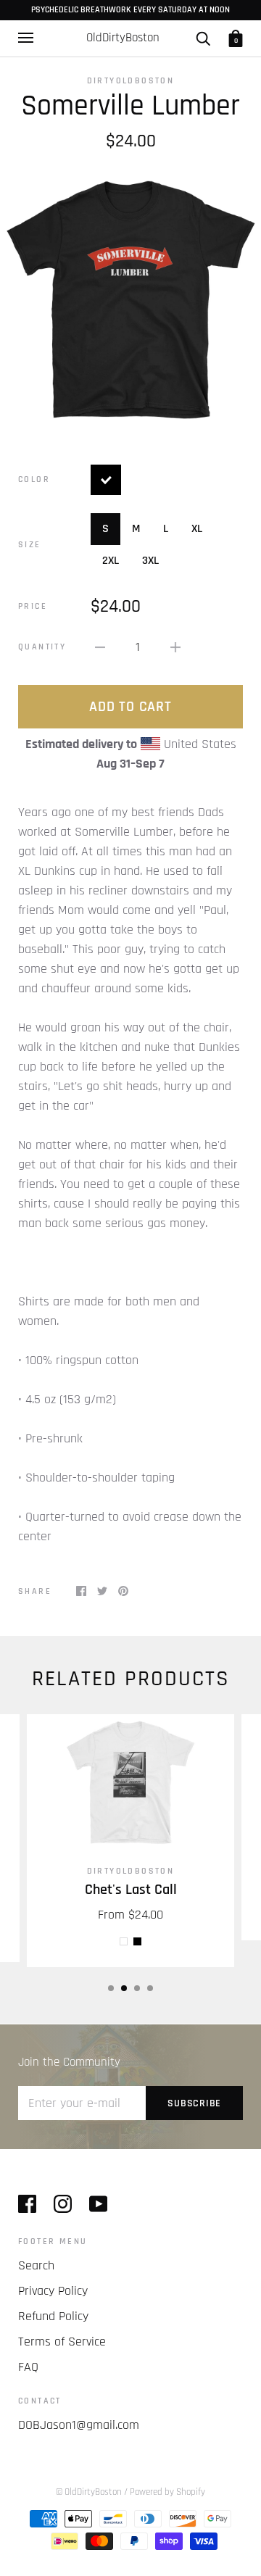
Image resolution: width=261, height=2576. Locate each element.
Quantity (42, 647)
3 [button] (137, 1988)
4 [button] (150, 1988)
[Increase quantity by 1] (175, 647)
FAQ (28, 2367)
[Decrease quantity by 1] (100, 647)
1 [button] (111, 1988)
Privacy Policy (53, 2291)
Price (33, 606)
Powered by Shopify (167, 2492)
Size (30, 545)
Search (36, 2265)
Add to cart (130, 707)
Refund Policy (53, 2316)
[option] (130, 298)
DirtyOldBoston (131, 81)
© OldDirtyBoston (89, 2492)
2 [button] (124, 1988)
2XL (111, 561)
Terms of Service (62, 2342)
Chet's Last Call (131, 1890)
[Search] (203, 38)
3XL (150, 561)
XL (197, 529)
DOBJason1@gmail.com (79, 2425)
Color (34, 479)
